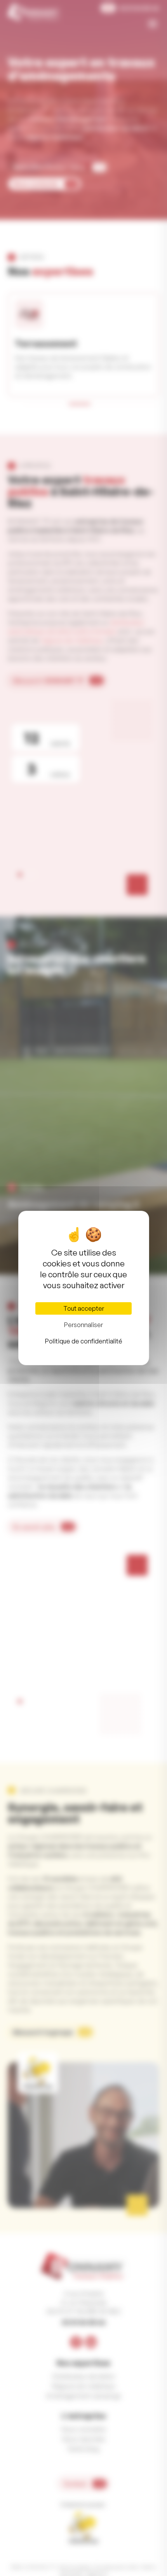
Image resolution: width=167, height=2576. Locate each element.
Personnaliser (83, 1325)
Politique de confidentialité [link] (84, 1341)
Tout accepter (84, 1308)
